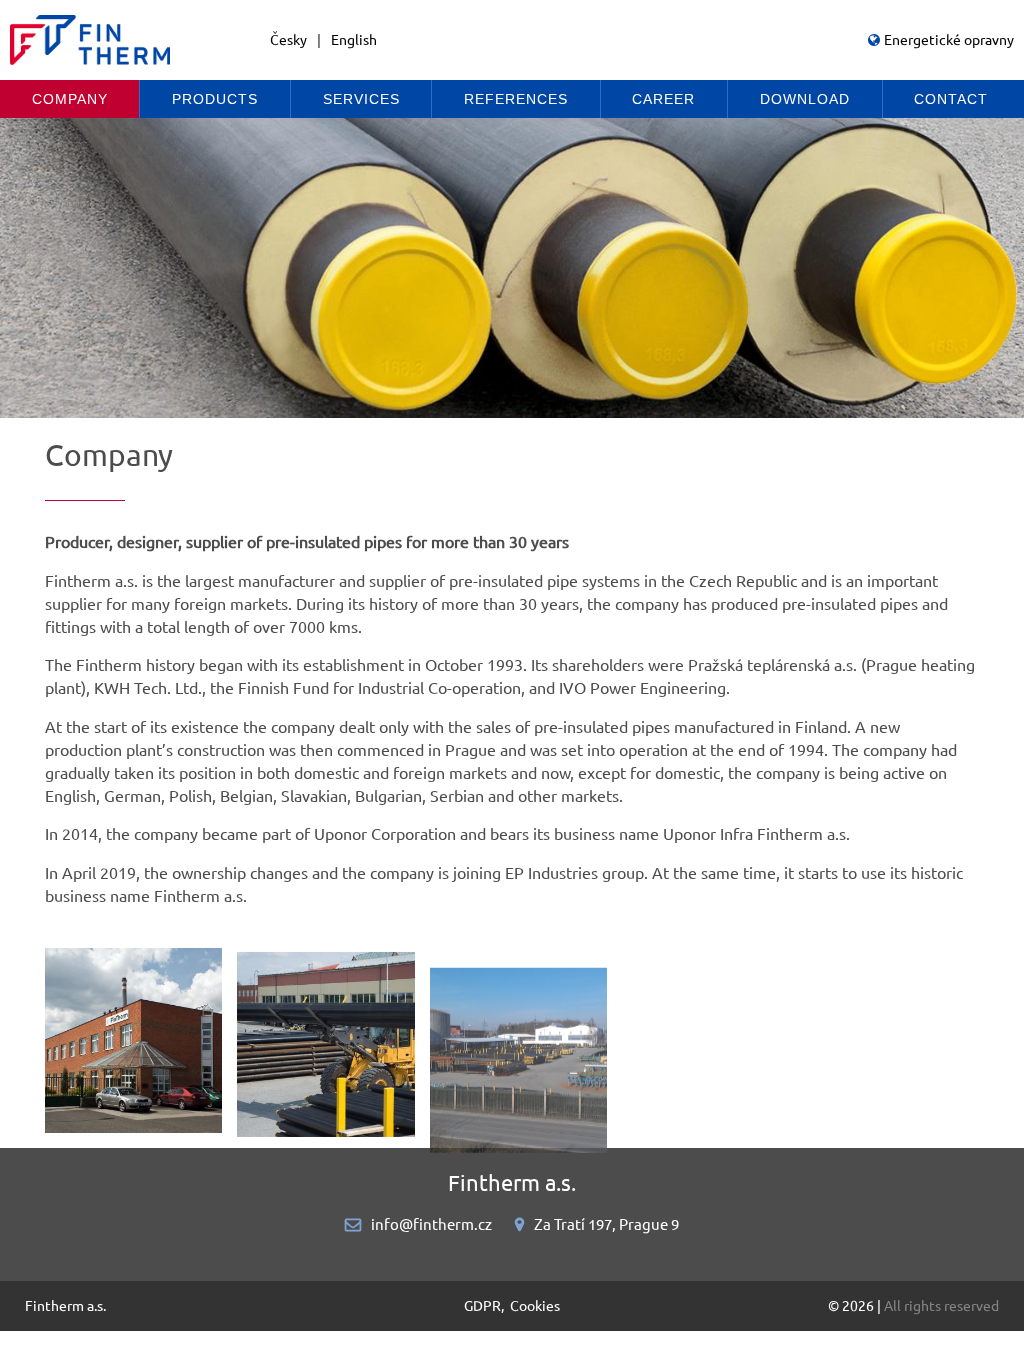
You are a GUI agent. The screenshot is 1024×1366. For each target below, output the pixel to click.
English (354, 40)
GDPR (482, 1306)
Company (70, 99)
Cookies (535, 1306)
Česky (288, 40)
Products (215, 99)
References (516, 99)
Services (361, 99)
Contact (951, 99)
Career (663, 99)
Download (805, 99)
